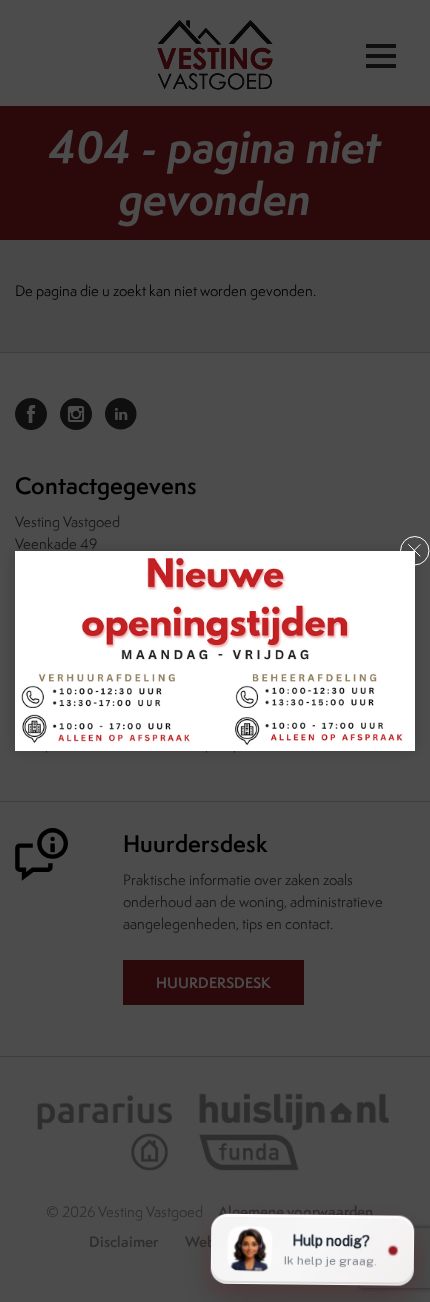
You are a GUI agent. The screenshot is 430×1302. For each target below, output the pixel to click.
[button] (415, 551)
